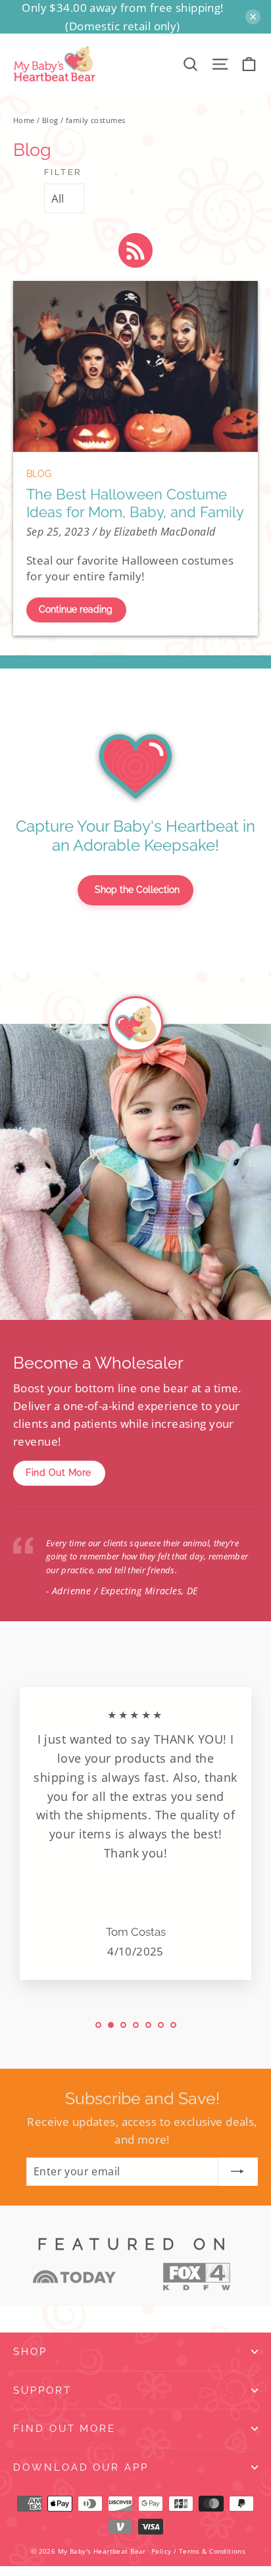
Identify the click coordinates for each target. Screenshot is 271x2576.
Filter (63, 172)
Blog (50, 120)
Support (42, 2390)
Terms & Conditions (212, 2551)
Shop (30, 2351)
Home (24, 120)
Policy (161, 2551)
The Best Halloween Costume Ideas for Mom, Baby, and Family (135, 503)
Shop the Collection (137, 890)
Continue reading (76, 609)
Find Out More (59, 1473)
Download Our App (81, 2467)
